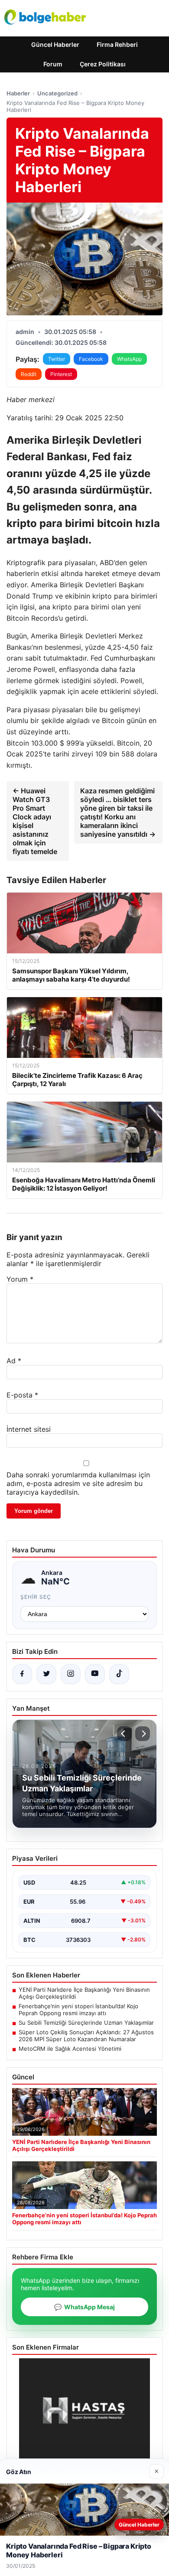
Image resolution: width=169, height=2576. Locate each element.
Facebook (91, 359)
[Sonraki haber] (143, 1734)
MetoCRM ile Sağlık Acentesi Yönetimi (70, 2049)
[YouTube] (95, 1674)
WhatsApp (129, 359)
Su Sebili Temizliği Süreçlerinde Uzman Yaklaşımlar (86, 2023)
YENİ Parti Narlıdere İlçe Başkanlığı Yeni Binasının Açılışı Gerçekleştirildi (84, 1993)
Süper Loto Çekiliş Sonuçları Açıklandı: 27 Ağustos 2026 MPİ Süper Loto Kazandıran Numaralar (86, 2036)
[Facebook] (22, 1674)
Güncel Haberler (55, 44)
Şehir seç (36, 1597)
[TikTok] (119, 1674)
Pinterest (61, 374)
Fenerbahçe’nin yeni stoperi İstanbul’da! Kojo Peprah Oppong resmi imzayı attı (78, 2010)
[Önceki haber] (124, 1734)
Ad (14, 1361)
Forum (53, 64)
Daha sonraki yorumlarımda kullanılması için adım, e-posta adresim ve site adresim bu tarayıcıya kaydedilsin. (78, 1483)
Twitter (57, 359)
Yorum (20, 1279)
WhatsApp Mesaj (84, 2307)
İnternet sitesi (29, 1429)
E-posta (22, 1395)
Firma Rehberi (117, 44)
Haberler (18, 93)
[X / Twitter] (46, 1674)
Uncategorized (57, 93)
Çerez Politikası (103, 64)
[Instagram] (71, 1674)
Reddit (29, 374)
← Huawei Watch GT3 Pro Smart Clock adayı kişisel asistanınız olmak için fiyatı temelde (35, 821)
